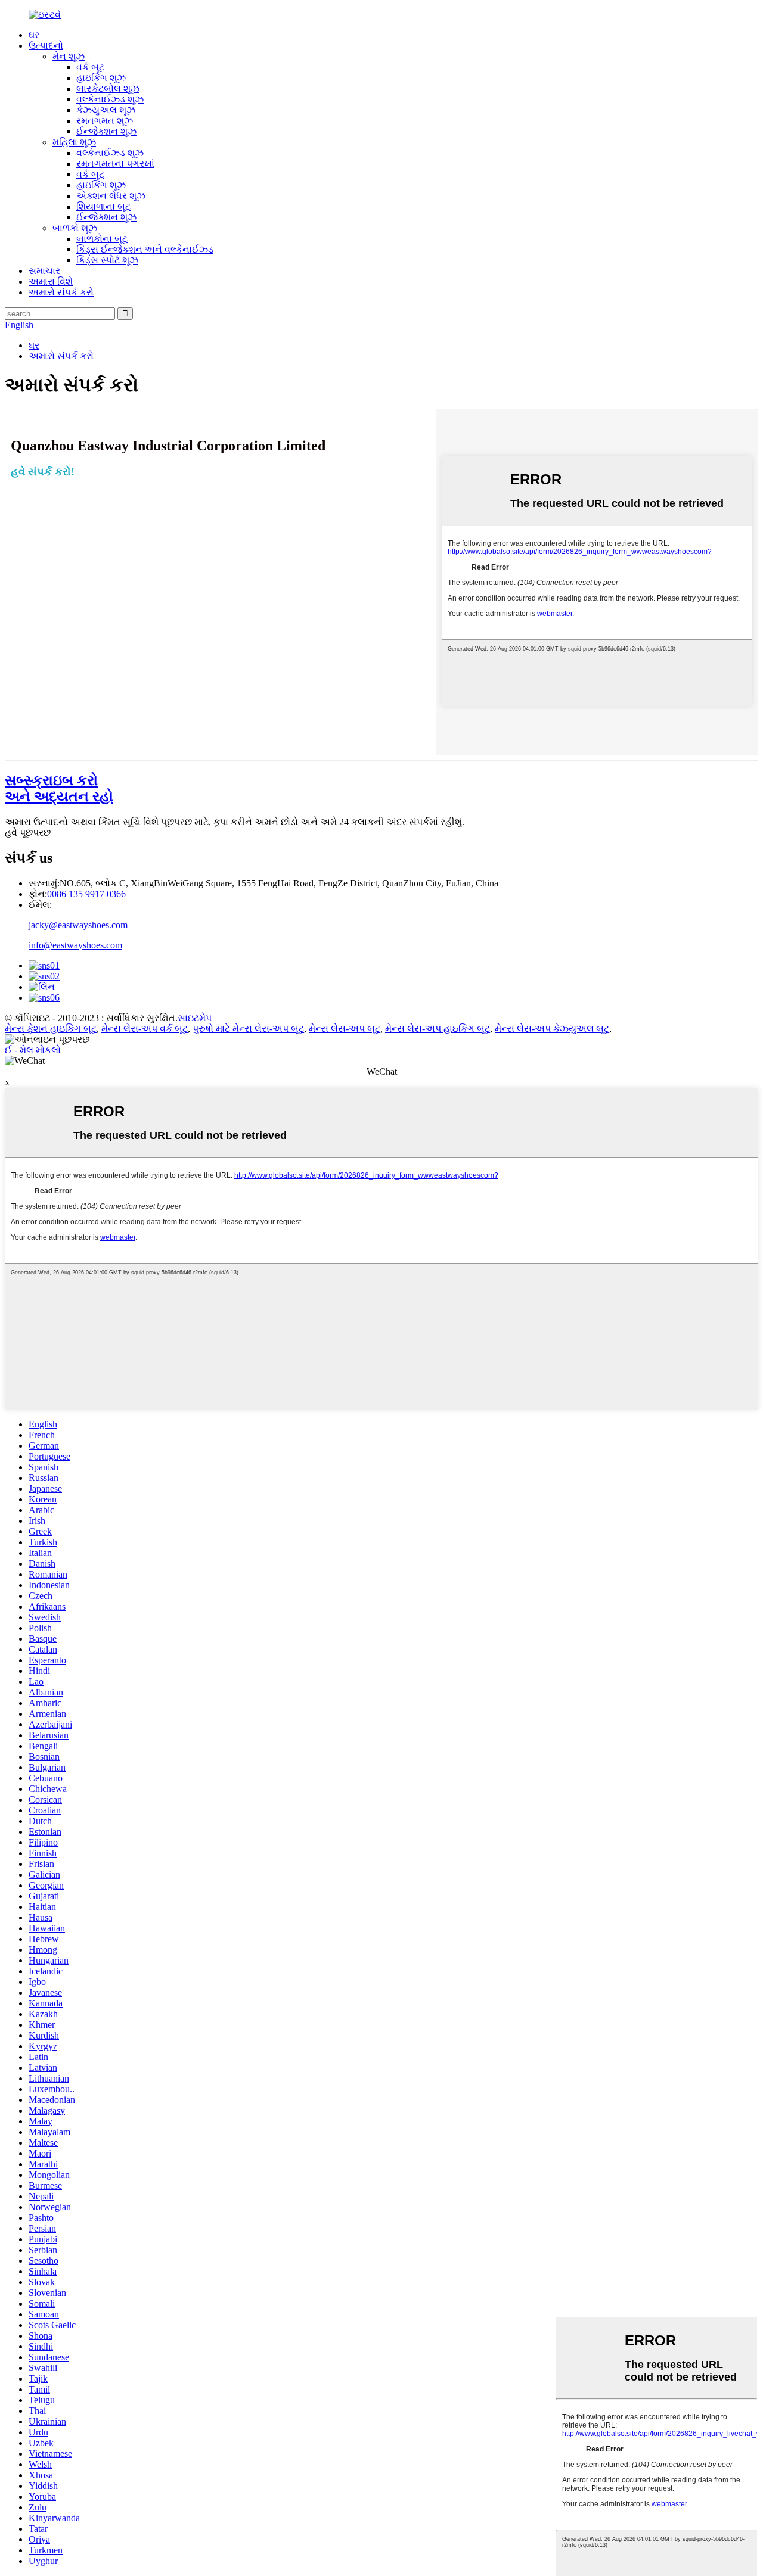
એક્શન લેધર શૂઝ (111, 196)
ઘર (34, 35)
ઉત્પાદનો (46, 46)
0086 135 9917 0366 (86, 894)
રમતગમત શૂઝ (105, 121)
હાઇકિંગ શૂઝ (101, 78)
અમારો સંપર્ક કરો (61, 292)
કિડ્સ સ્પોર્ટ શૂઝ (107, 260)
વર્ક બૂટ (90, 67)
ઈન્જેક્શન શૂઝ (106, 131)
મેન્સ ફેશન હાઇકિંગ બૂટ (51, 1029)
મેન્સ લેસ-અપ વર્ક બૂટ (145, 1029)
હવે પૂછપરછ (28, 833)
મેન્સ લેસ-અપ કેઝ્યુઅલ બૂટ (552, 1029)
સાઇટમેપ (195, 1018)
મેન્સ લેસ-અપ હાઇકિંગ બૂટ (438, 1029)
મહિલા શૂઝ (74, 142)
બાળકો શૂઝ (75, 228)
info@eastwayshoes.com (75, 945)
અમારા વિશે (51, 281)
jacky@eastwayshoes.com (78, 925)
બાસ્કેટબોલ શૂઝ (108, 88)
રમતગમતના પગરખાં (115, 164)
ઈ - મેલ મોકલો (33, 1050)
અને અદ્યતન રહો (59, 788)
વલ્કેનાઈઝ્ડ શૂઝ (110, 99)
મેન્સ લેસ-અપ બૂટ (345, 1029)
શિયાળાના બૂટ (103, 206)
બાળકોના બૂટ (102, 239)
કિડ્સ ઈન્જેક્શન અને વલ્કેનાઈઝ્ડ (145, 249)
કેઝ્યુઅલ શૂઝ (106, 110)
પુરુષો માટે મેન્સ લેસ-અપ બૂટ (248, 1029)
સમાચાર (44, 271)
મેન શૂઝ (69, 56)
